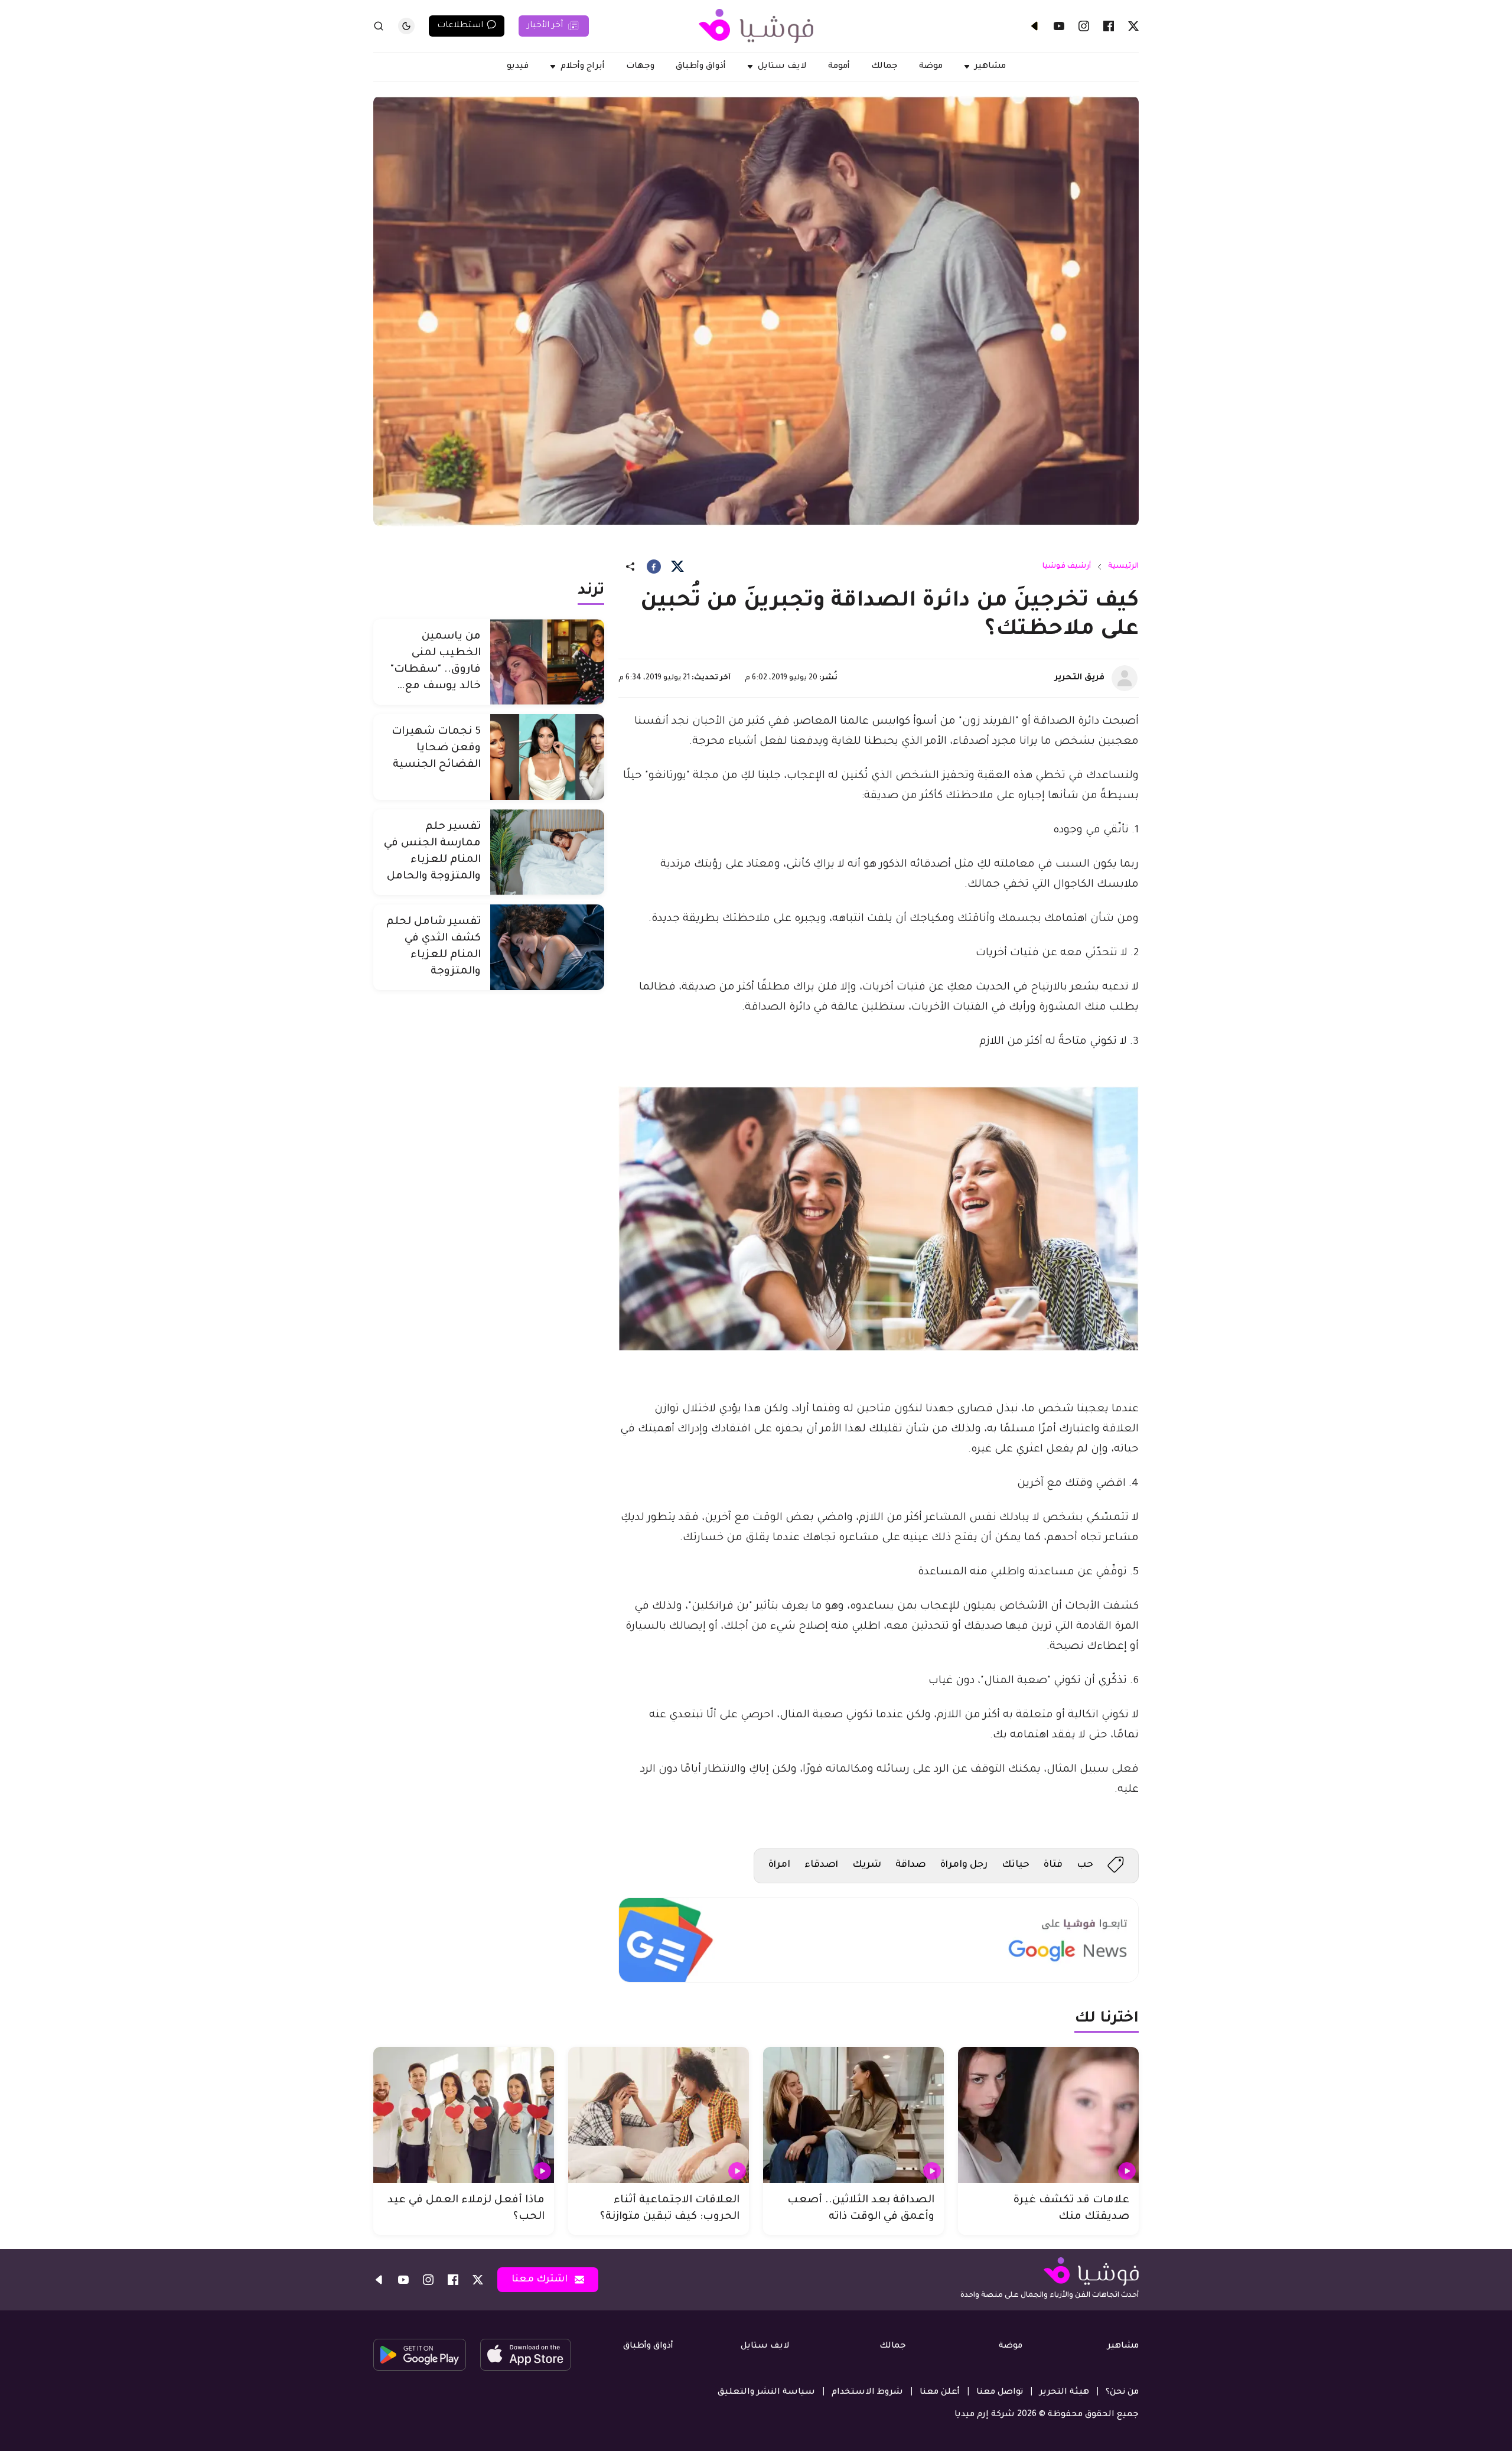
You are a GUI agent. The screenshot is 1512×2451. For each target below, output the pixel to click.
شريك (867, 1865)
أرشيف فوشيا (1067, 567)
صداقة (911, 1865)
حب (1085, 1865)
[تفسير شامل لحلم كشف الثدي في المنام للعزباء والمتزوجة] (547, 947)
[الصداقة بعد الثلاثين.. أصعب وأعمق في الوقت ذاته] (853, 2115)
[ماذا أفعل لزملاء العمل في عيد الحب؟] (464, 2115)
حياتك (1016, 1865)
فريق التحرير (1080, 678)
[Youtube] (1059, 26)
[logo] (756, 26)
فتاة (1053, 1865)
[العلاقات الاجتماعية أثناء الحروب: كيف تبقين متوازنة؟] (659, 2115)
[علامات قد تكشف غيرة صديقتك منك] (1048, 2115)
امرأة (779, 1865)
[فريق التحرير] (1125, 678)
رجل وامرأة (964, 1865)
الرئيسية (1123, 567)
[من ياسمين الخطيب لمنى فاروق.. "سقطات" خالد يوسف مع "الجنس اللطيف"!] (547, 662)
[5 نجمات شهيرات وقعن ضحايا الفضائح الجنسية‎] (547, 757)
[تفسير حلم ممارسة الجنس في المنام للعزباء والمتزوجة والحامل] (547, 852)
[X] (1133, 26)
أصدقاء (821, 1865)
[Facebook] (1109, 26)
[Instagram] (1084, 26)
